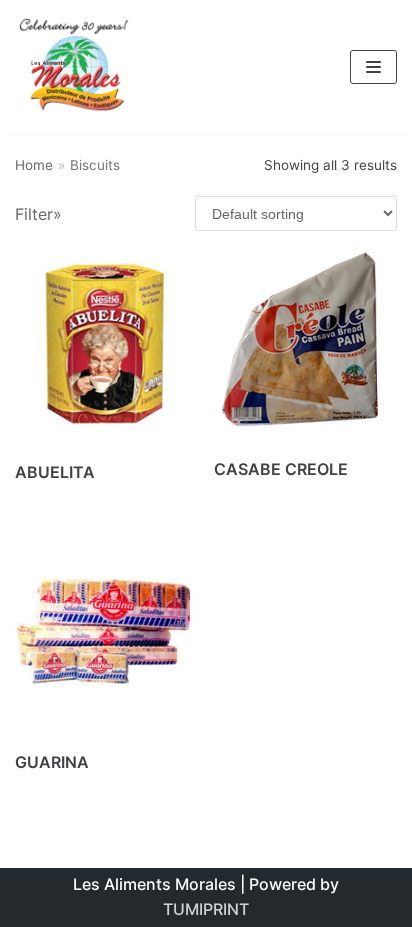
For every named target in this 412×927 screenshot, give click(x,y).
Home (34, 165)
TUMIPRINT (206, 909)
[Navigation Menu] (373, 67)
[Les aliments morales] (75, 67)
